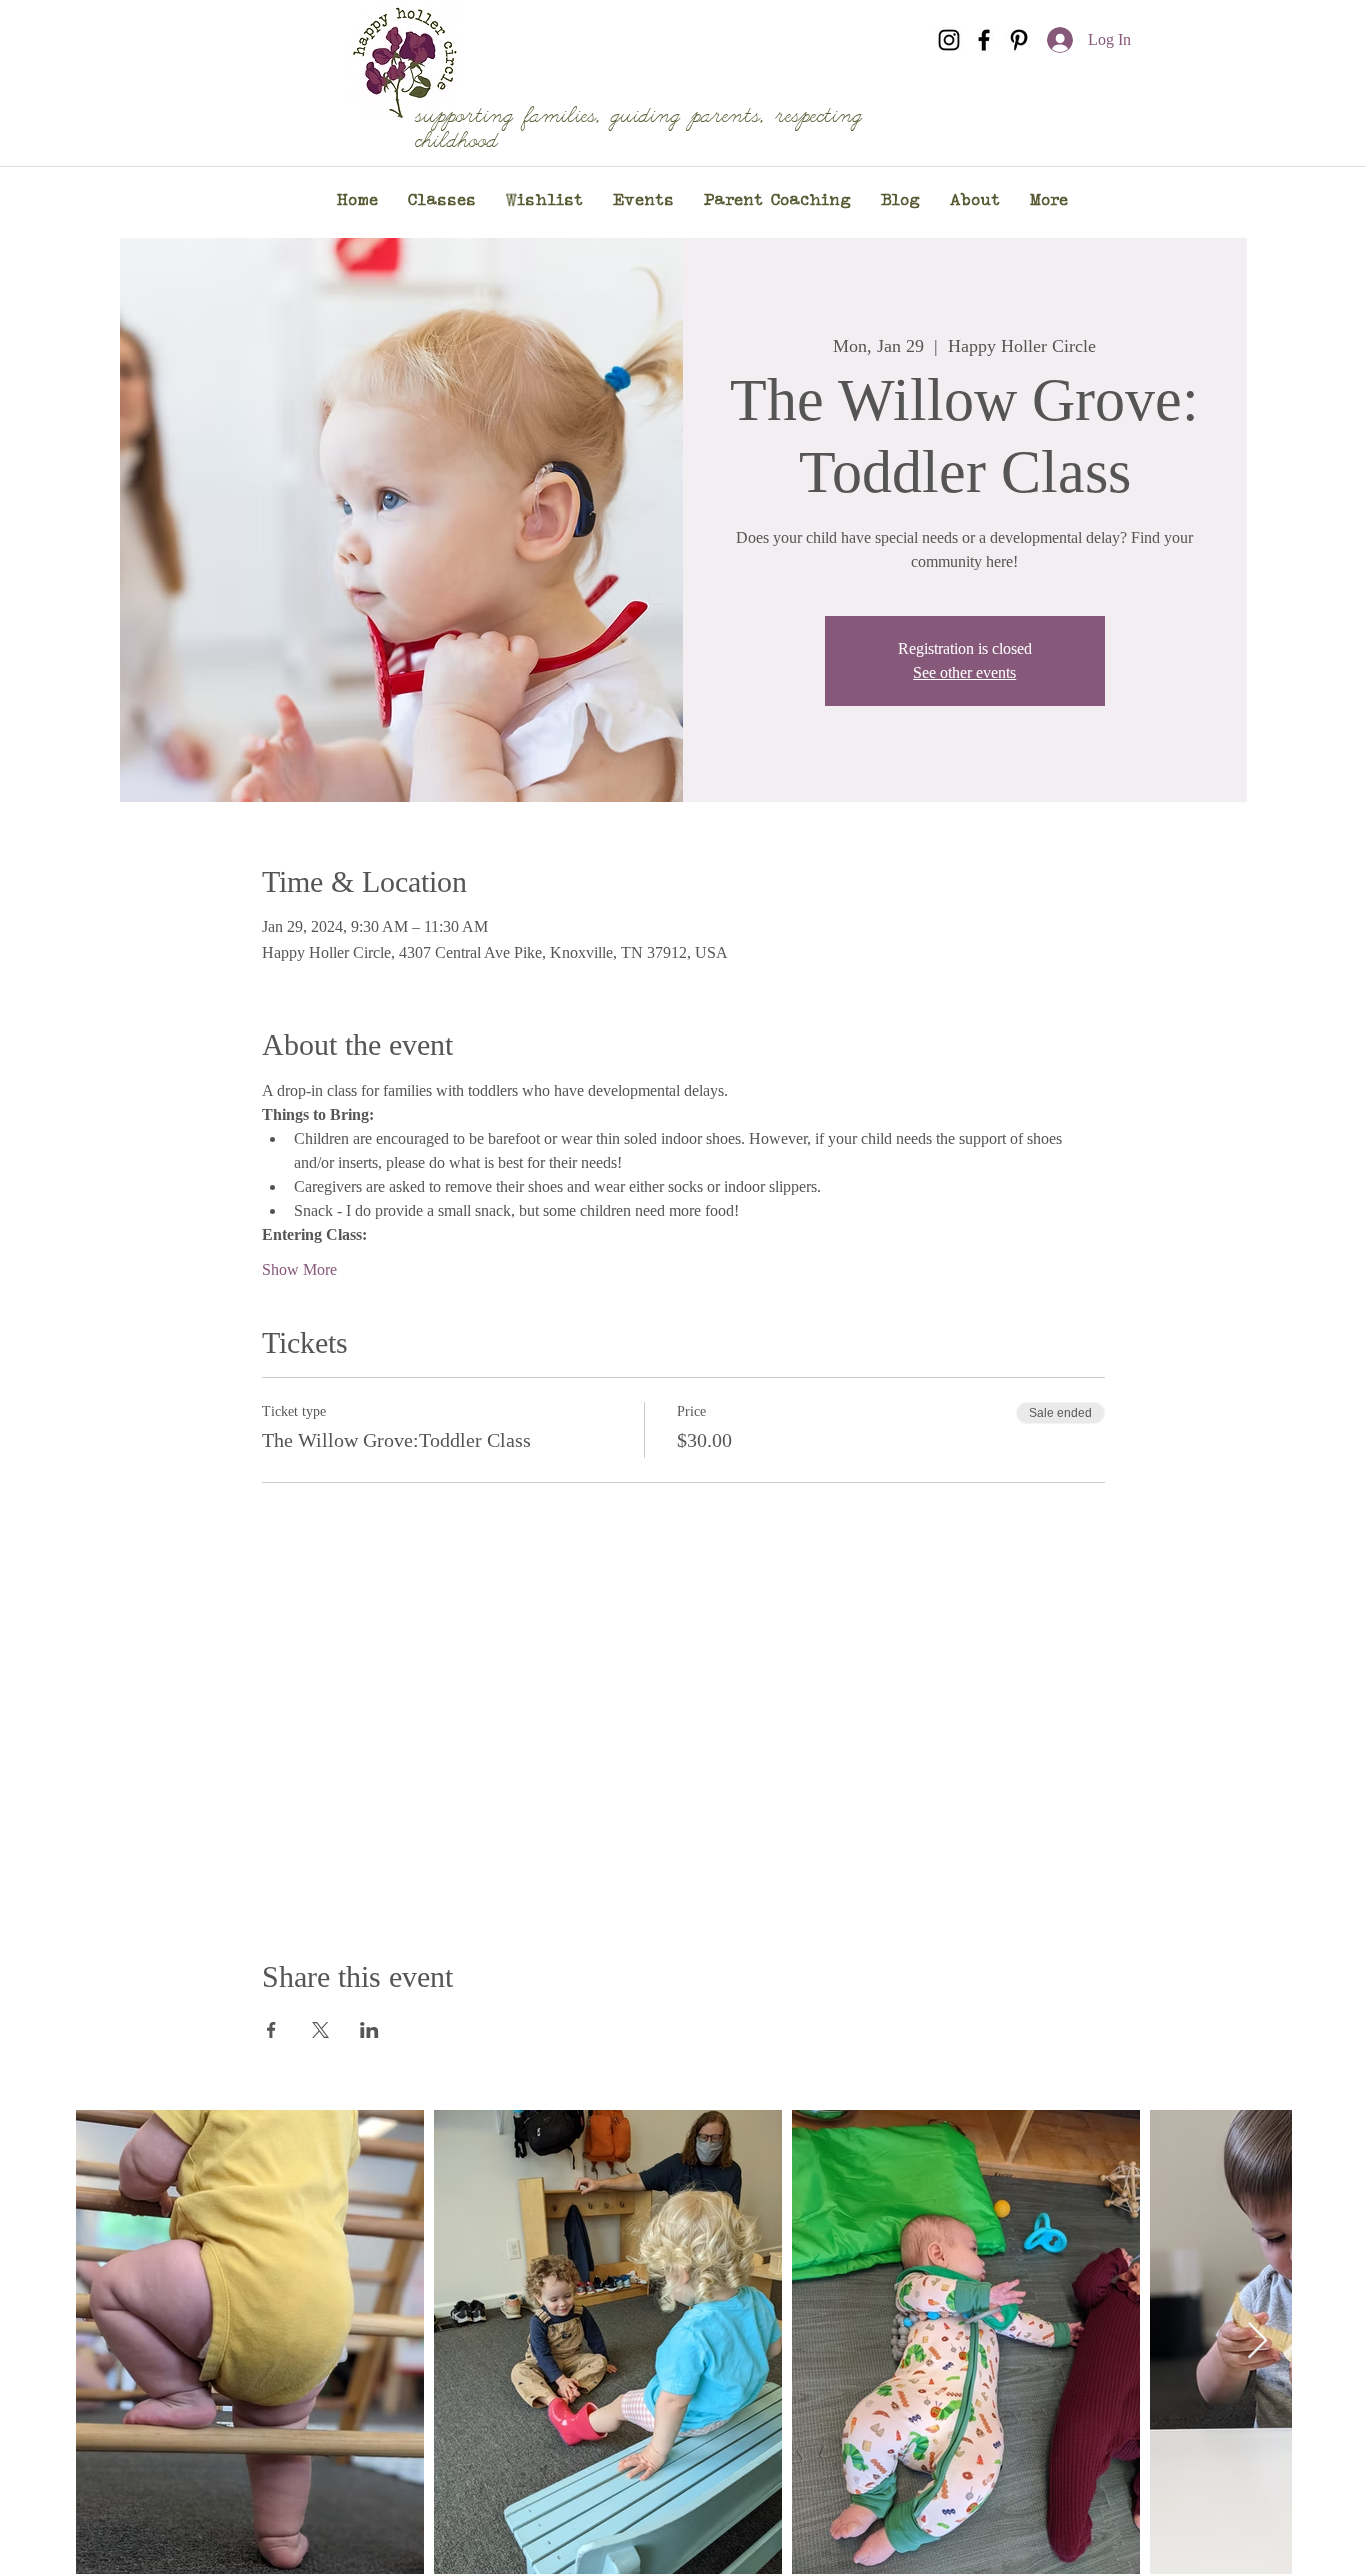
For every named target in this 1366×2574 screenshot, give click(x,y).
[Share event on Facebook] (271, 2030)
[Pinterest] (1019, 40)
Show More (299, 1269)
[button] (442, 201)
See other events (964, 672)
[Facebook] (984, 40)
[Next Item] (1257, 2341)
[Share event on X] (320, 2030)
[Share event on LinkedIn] (369, 2030)
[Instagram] (949, 40)
